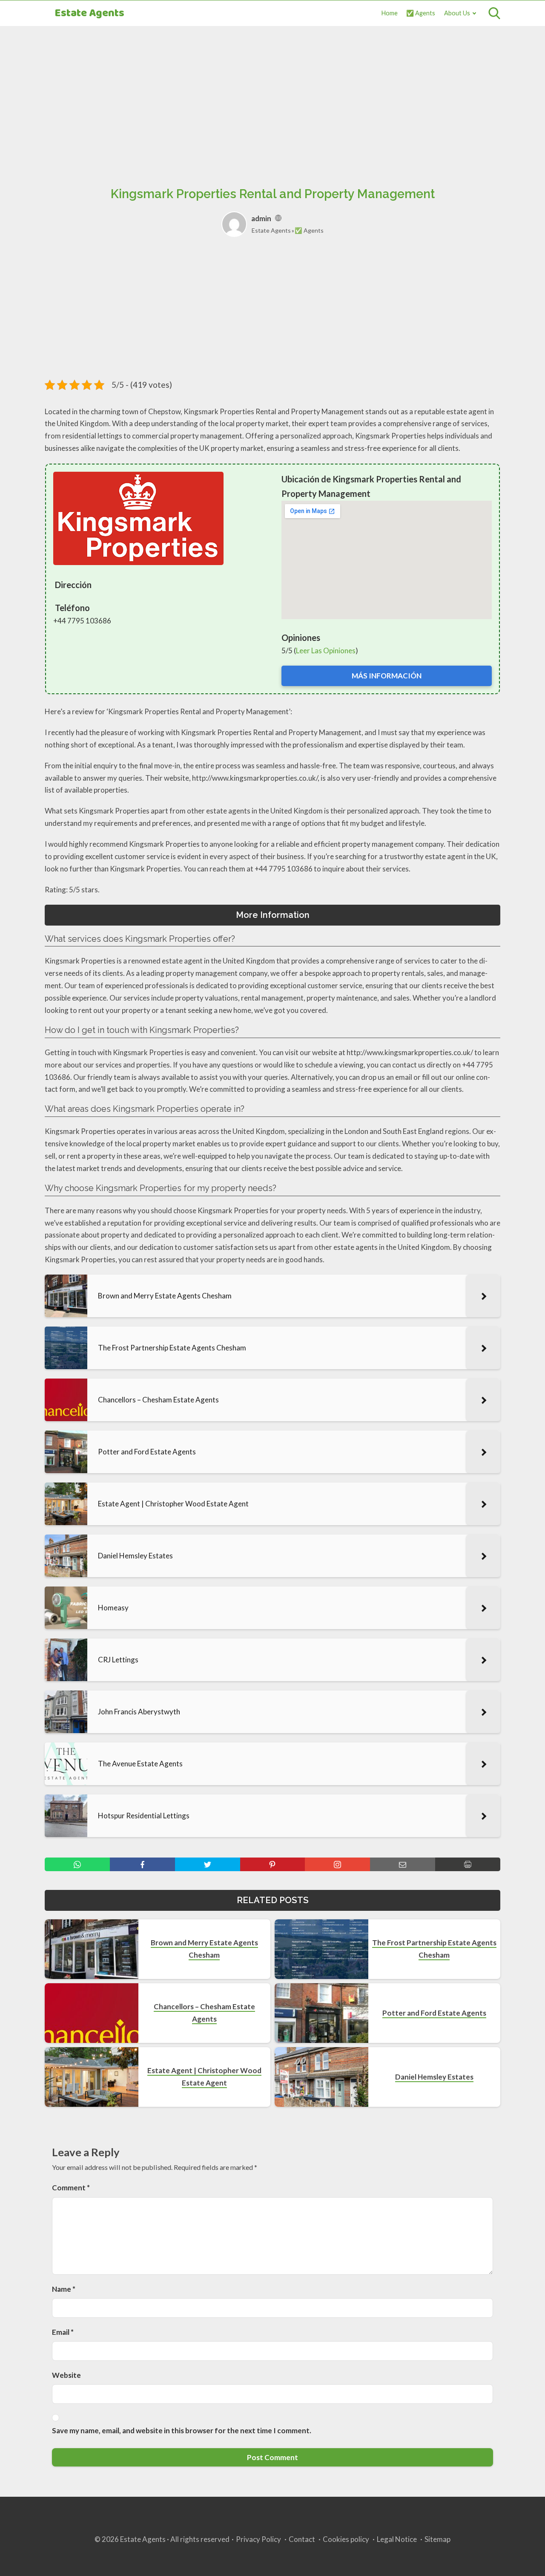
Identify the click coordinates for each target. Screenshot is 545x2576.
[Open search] (494, 13)
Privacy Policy (258, 2539)
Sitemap (437, 2539)
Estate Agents (89, 13)
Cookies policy (346, 2539)
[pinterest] (273, 1864)
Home (390, 13)
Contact (302, 2539)
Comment (71, 2188)
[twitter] (208, 1864)
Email (63, 2332)
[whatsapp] (77, 1864)
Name (64, 2289)
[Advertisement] (272, 97)
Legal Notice (397, 2539)
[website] (278, 218)
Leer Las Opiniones (326, 650)
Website (66, 2375)
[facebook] (142, 1864)
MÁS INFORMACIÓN (387, 676)
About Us (457, 13)
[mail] (403, 1864)
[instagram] (337, 1864)
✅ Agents (421, 13)
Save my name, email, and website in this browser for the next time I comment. (182, 2430)
